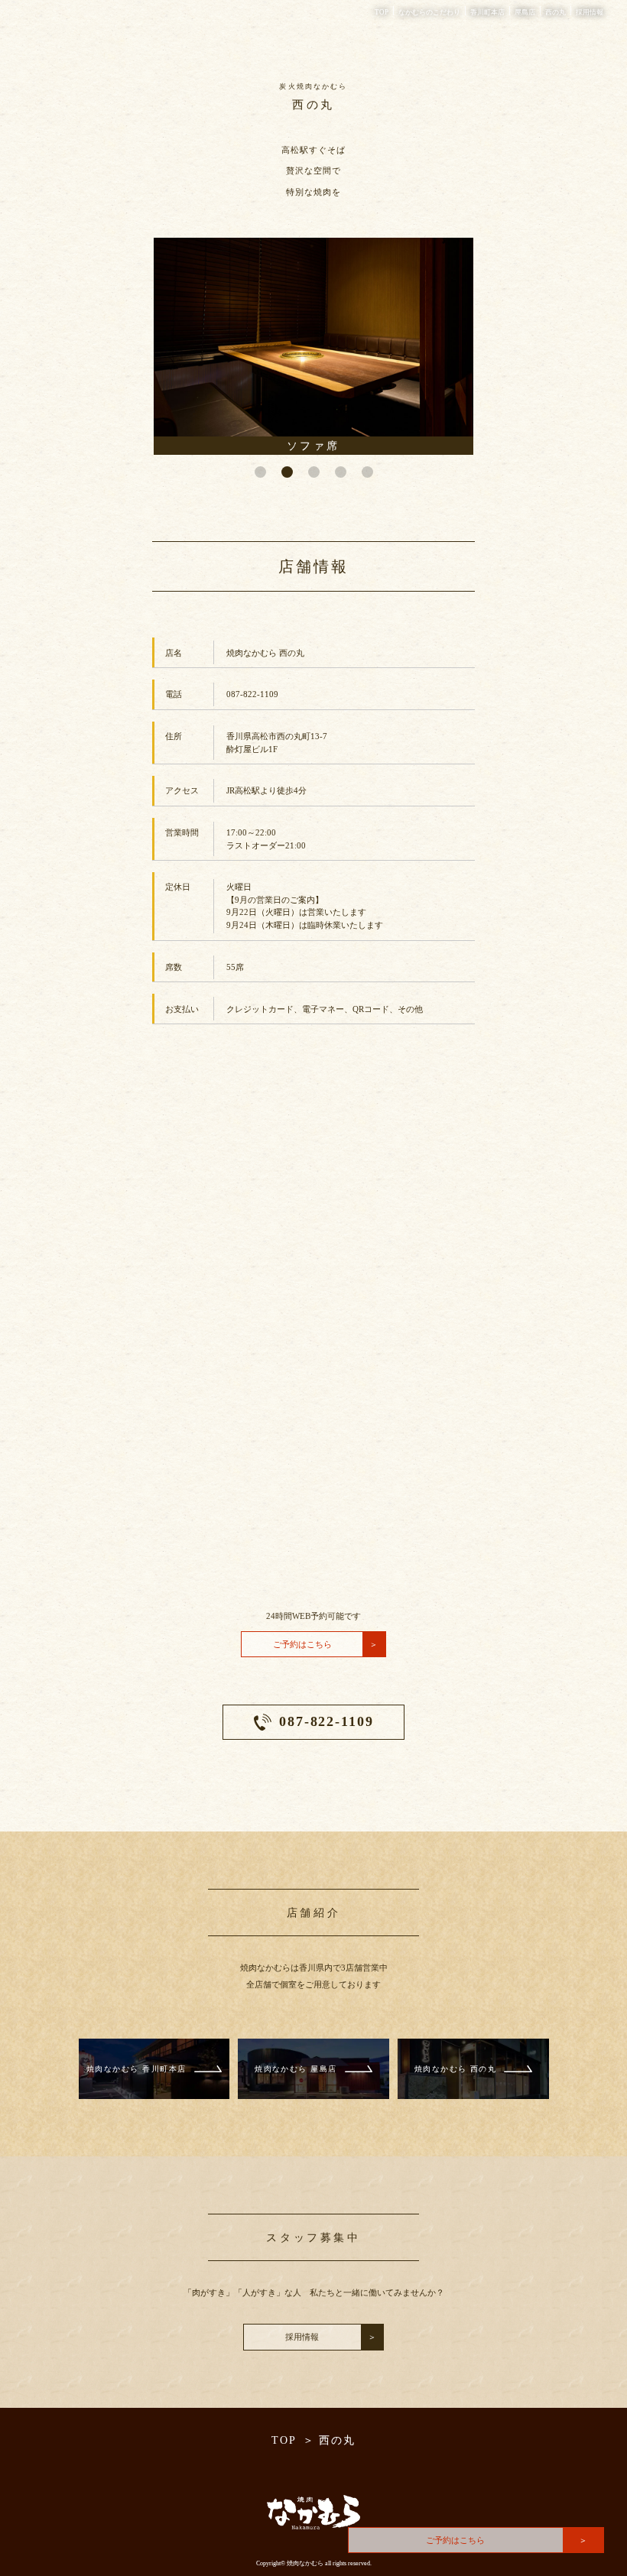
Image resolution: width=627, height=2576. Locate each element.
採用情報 (590, 12)
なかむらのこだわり (429, 12)
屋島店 (525, 12)
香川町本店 (487, 12)
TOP (382, 12)
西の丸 (556, 12)
